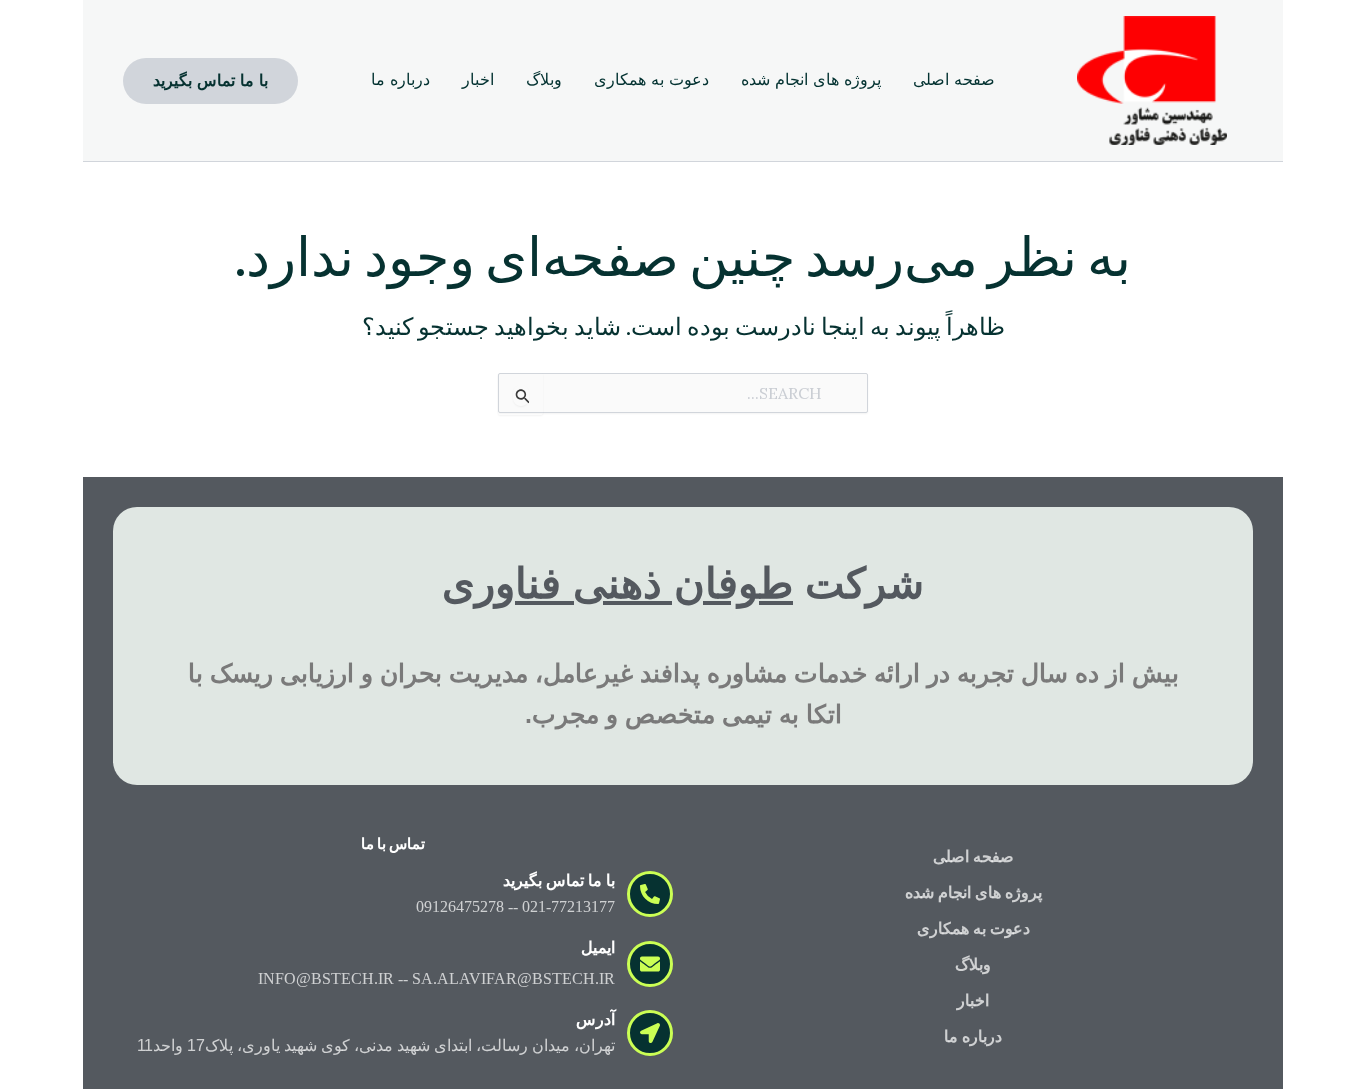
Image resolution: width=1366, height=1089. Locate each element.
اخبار (973, 1000)
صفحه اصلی (973, 856)
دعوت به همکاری (973, 928)
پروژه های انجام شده (973, 892)
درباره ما (973, 1036)
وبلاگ (973, 964)
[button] (210, 81)
